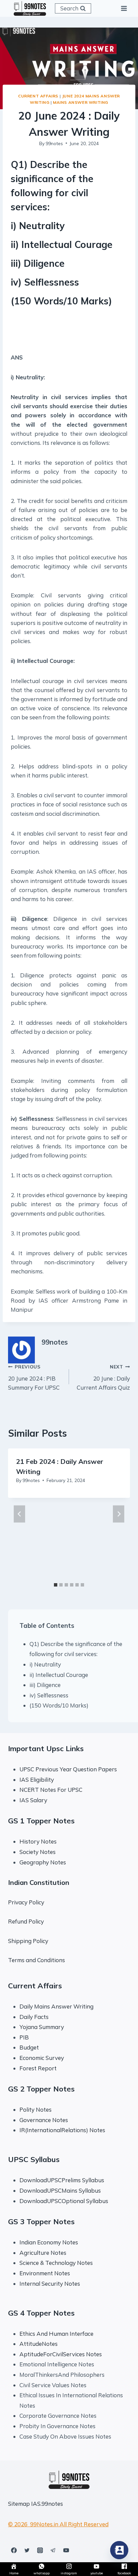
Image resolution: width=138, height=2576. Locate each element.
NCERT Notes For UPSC (52, 1790)
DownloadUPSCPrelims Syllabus (62, 2180)
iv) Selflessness (49, 1695)
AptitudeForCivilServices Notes (61, 2354)
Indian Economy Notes (49, 2242)
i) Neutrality (45, 1664)
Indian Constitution (39, 1882)
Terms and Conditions (37, 1960)
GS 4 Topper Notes (41, 2313)
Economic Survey (42, 2058)
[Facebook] (14, 2550)
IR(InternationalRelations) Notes (62, 2130)
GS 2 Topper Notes (41, 2089)
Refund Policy (26, 1921)
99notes (54, 143)
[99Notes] (30, 8)
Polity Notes (36, 2109)
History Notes (38, 1841)
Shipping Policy (28, 1941)
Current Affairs (38, 96)
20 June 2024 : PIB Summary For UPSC (34, 1377)
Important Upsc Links (46, 1748)
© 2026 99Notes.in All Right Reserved (58, 2524)
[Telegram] (53, 2550)
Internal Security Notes (50, 2284)
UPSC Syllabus (34, 2159)
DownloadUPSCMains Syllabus (60, 2190)
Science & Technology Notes (56, 2263)
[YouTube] (66, 2550)
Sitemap (19, 2504)
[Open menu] (124, 8)
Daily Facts (34, 2017)
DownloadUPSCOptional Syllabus (64, 2201)
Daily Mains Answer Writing (56, 2006)
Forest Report (38, 2068)
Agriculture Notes (43, 2253)
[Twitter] (27, 2550)
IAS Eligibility (37, 1780)
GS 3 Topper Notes (41, 2222)
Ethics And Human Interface (56, 2334)
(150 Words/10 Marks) (59, 1705)
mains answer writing (81, 102)
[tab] (56, 1585)
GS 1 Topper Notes (41, 1821)
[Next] (119, 1514)
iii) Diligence (45, 1685)
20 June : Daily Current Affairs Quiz (103, 1377)
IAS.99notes (47, 2504)
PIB (24, 2037)
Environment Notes (45, 2273)
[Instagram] (40, 2550)
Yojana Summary (42, 2027)
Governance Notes (44, 2120)
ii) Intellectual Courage (59, 1675)
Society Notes (38, 1852)
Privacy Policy (26, 1902)
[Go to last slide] (19, 1514)
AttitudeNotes (39, 2344)
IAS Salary (33, 1800)
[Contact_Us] (119, 2550)
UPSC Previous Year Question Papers (68, 1769)
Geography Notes (43, 1862)
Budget (29, 2047)
